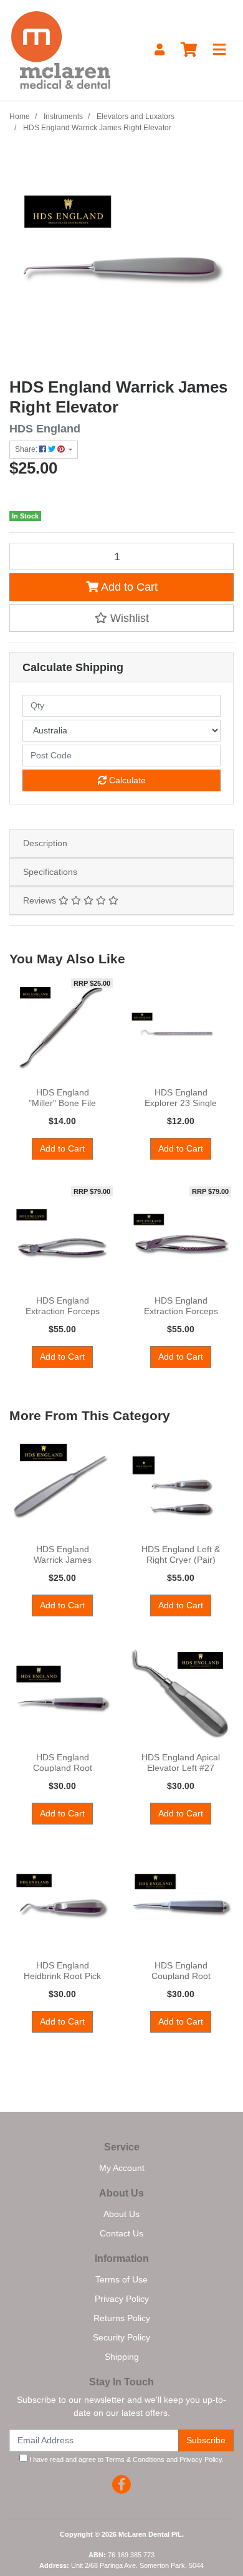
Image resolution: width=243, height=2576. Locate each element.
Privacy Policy (122, 2299)
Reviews (41, 900)
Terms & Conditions (135, 2459)
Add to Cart (128, 587)
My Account (122, 2168)
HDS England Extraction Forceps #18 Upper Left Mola (62, 1311)
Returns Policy (122, 2318)
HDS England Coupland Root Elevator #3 (181, 1976)
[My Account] (160, 50)
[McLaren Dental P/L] (61, 49)
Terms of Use (121, 2279)
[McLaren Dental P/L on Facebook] (121, 2484)
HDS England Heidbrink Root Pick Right (62, 1976)
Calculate (126, 780)
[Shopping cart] (189, 50)
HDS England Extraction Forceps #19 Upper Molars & (181, 1311)
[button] (121, 618)
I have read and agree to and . (126, 2459)
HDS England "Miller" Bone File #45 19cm (62, 1103)
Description (45, 843)
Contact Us (121, 2233)
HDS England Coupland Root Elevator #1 (63, 1768)
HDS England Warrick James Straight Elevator (63, 1560)
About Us (121, 2214)
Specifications (50, 872)
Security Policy (121, 2337)
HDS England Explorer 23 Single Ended (181, 1103)
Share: (27, 449)
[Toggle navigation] (219, 50)
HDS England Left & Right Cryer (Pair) (181, 1554)
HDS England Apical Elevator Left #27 (181, 1763)
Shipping (122, 2357)
